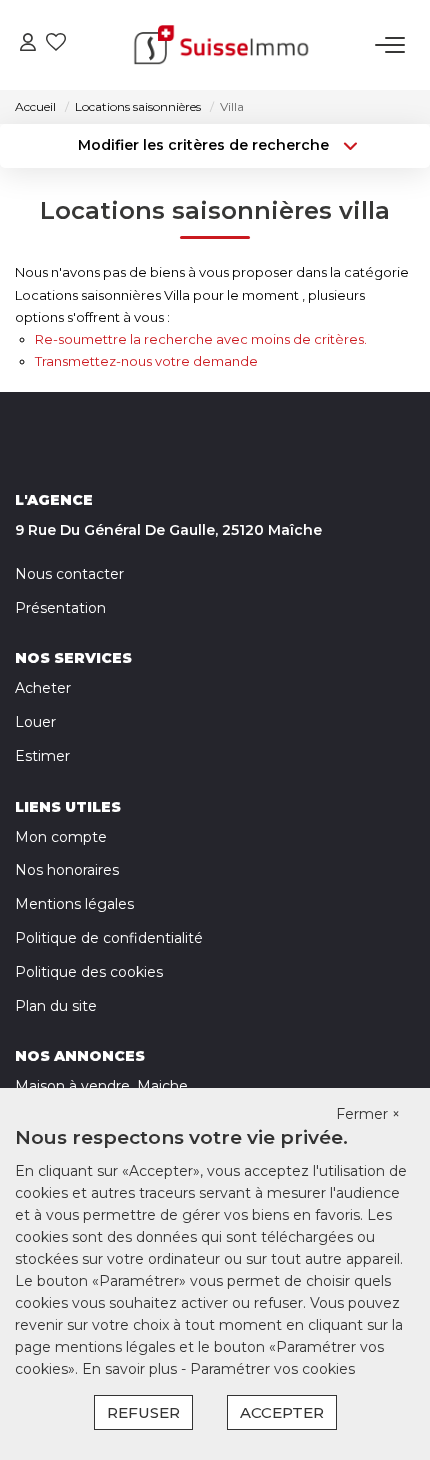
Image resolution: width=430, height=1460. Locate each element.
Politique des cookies (89, 972)
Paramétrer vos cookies (272, 1369)
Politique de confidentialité (109, 938)
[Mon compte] (28, 44)
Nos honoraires (67, 870)
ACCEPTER (282, 1412)
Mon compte (61, 837)
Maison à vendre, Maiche (101, 1086)
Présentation (60, 608)
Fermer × (368, 1114)
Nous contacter (69, 574)
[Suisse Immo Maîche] (221, 45)
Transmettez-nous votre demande (146, 361)
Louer (35, 722)
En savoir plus (131, 1369)
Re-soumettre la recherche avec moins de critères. (201, 339)
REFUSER (143, 1412)
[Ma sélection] (56, 44)
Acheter (43, 688)
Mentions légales (74, 904)
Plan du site (56, 1006)
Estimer (42, 756)
